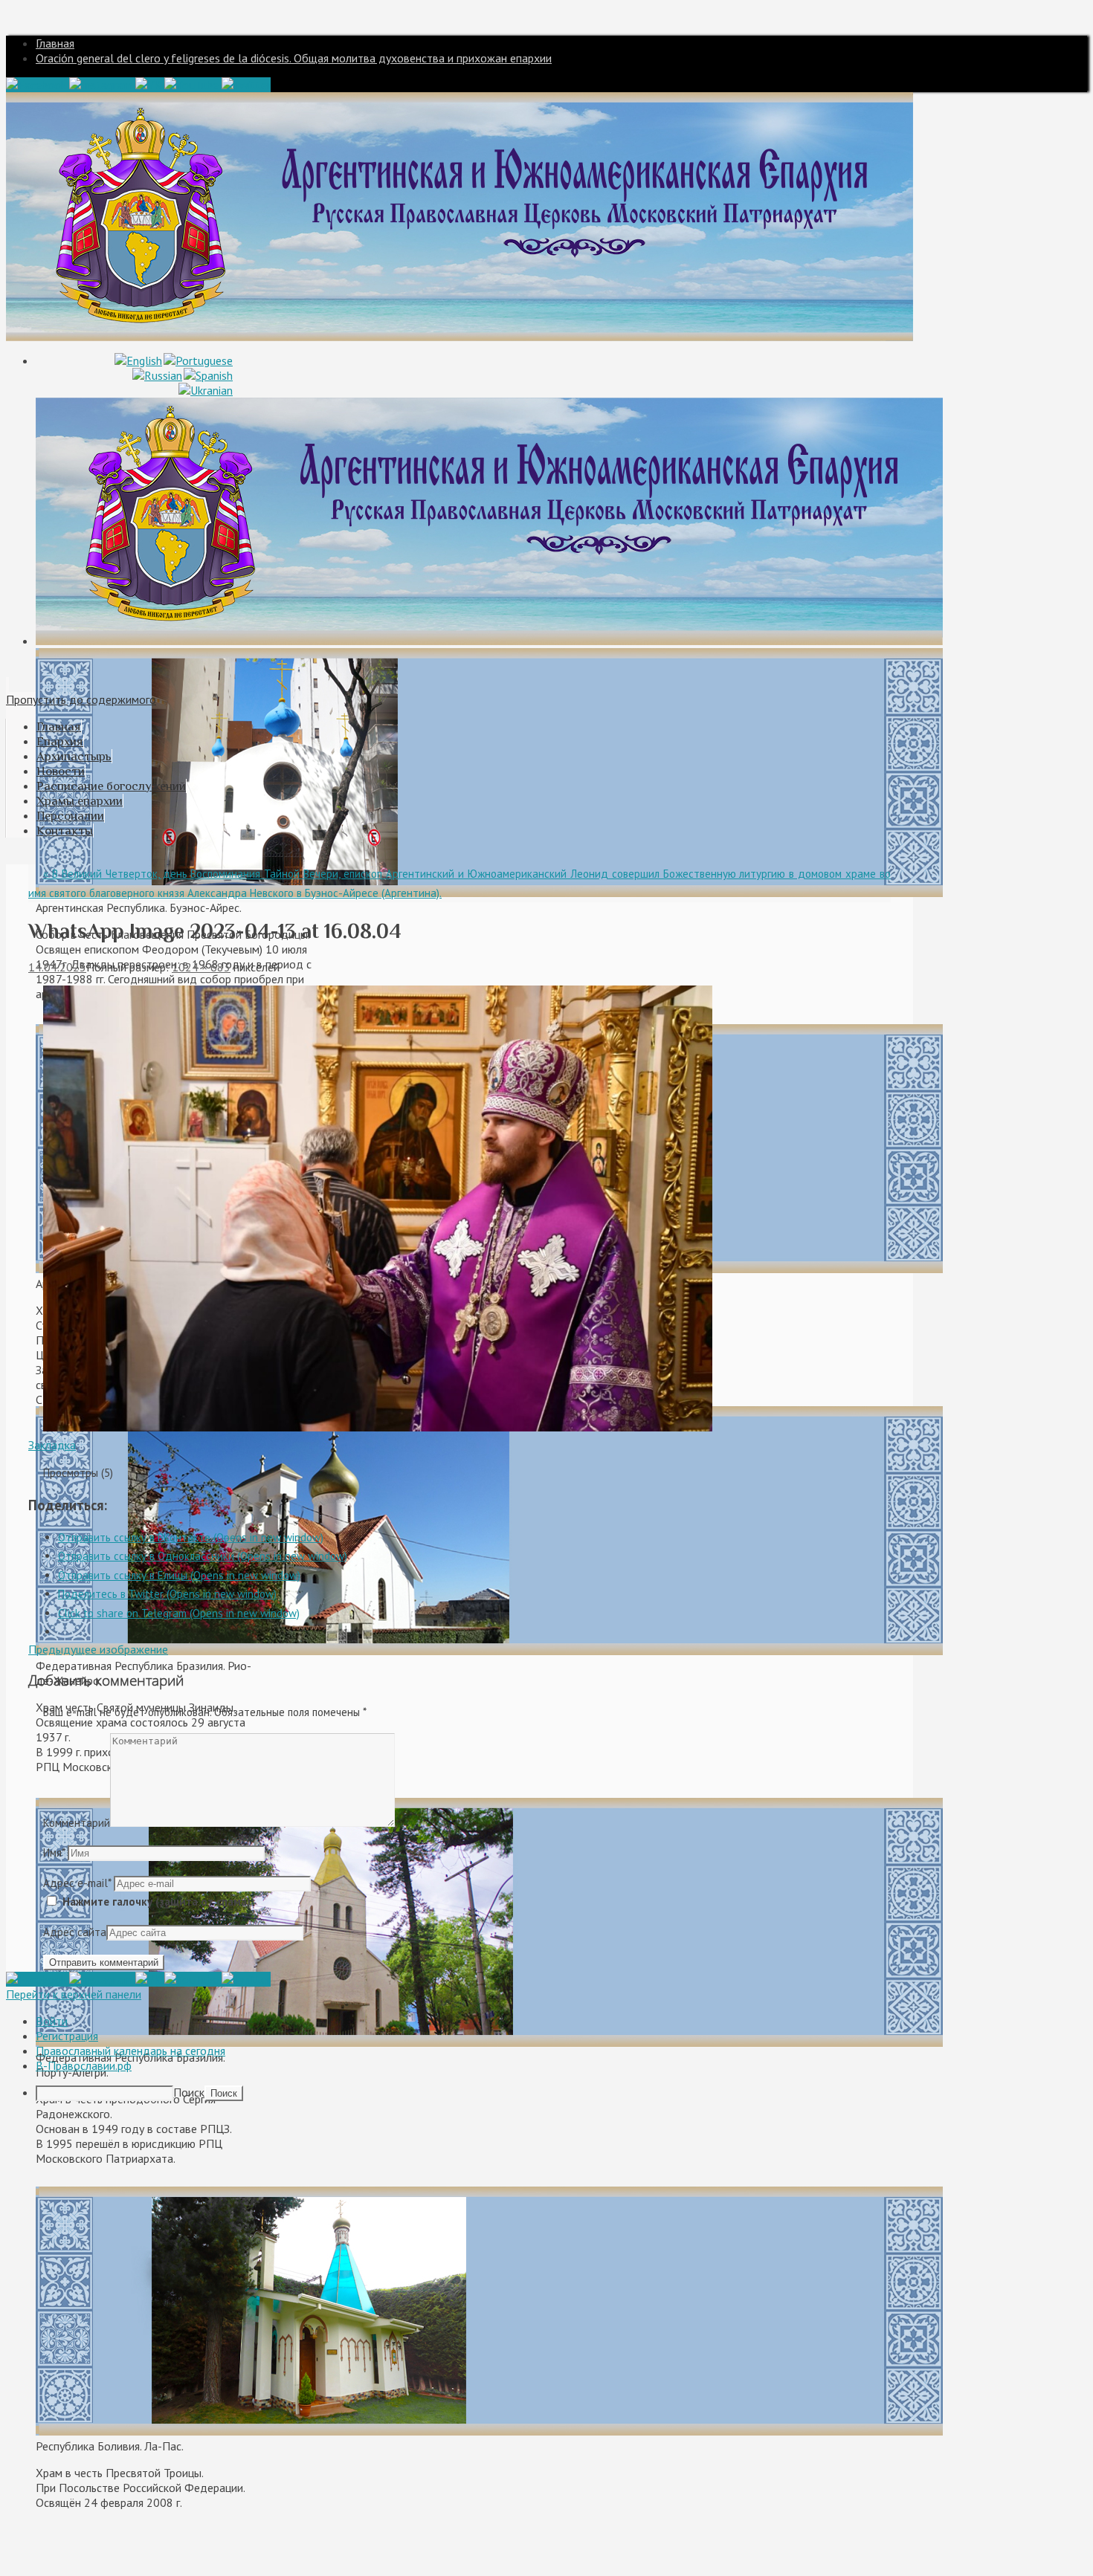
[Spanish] (208, 375)
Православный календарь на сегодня (130, 2051)
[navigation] (546, 2057)
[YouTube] (193, 85)
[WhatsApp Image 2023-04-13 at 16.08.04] (378, 1427)
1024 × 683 (201, 967)
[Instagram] (102, 85)
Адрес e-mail (77, 1883)
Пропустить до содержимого (81, 699)
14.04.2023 (57, 967)
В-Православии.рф (84, 2065)
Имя (54, 1852)
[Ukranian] (206, 390)
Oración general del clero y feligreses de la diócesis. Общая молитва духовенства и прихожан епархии (294, 58)
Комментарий (77, 1823)
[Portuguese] (198, 360)
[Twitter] (246, 85)
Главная (55, 43)
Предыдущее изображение (98, 1649)
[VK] (150, 85)
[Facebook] (38, 85)
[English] (138, 360)
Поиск (189, 2092)
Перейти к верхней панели (74, 1994)
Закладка (52, 1445)
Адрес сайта (75, 1932)
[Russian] (157, 375)
